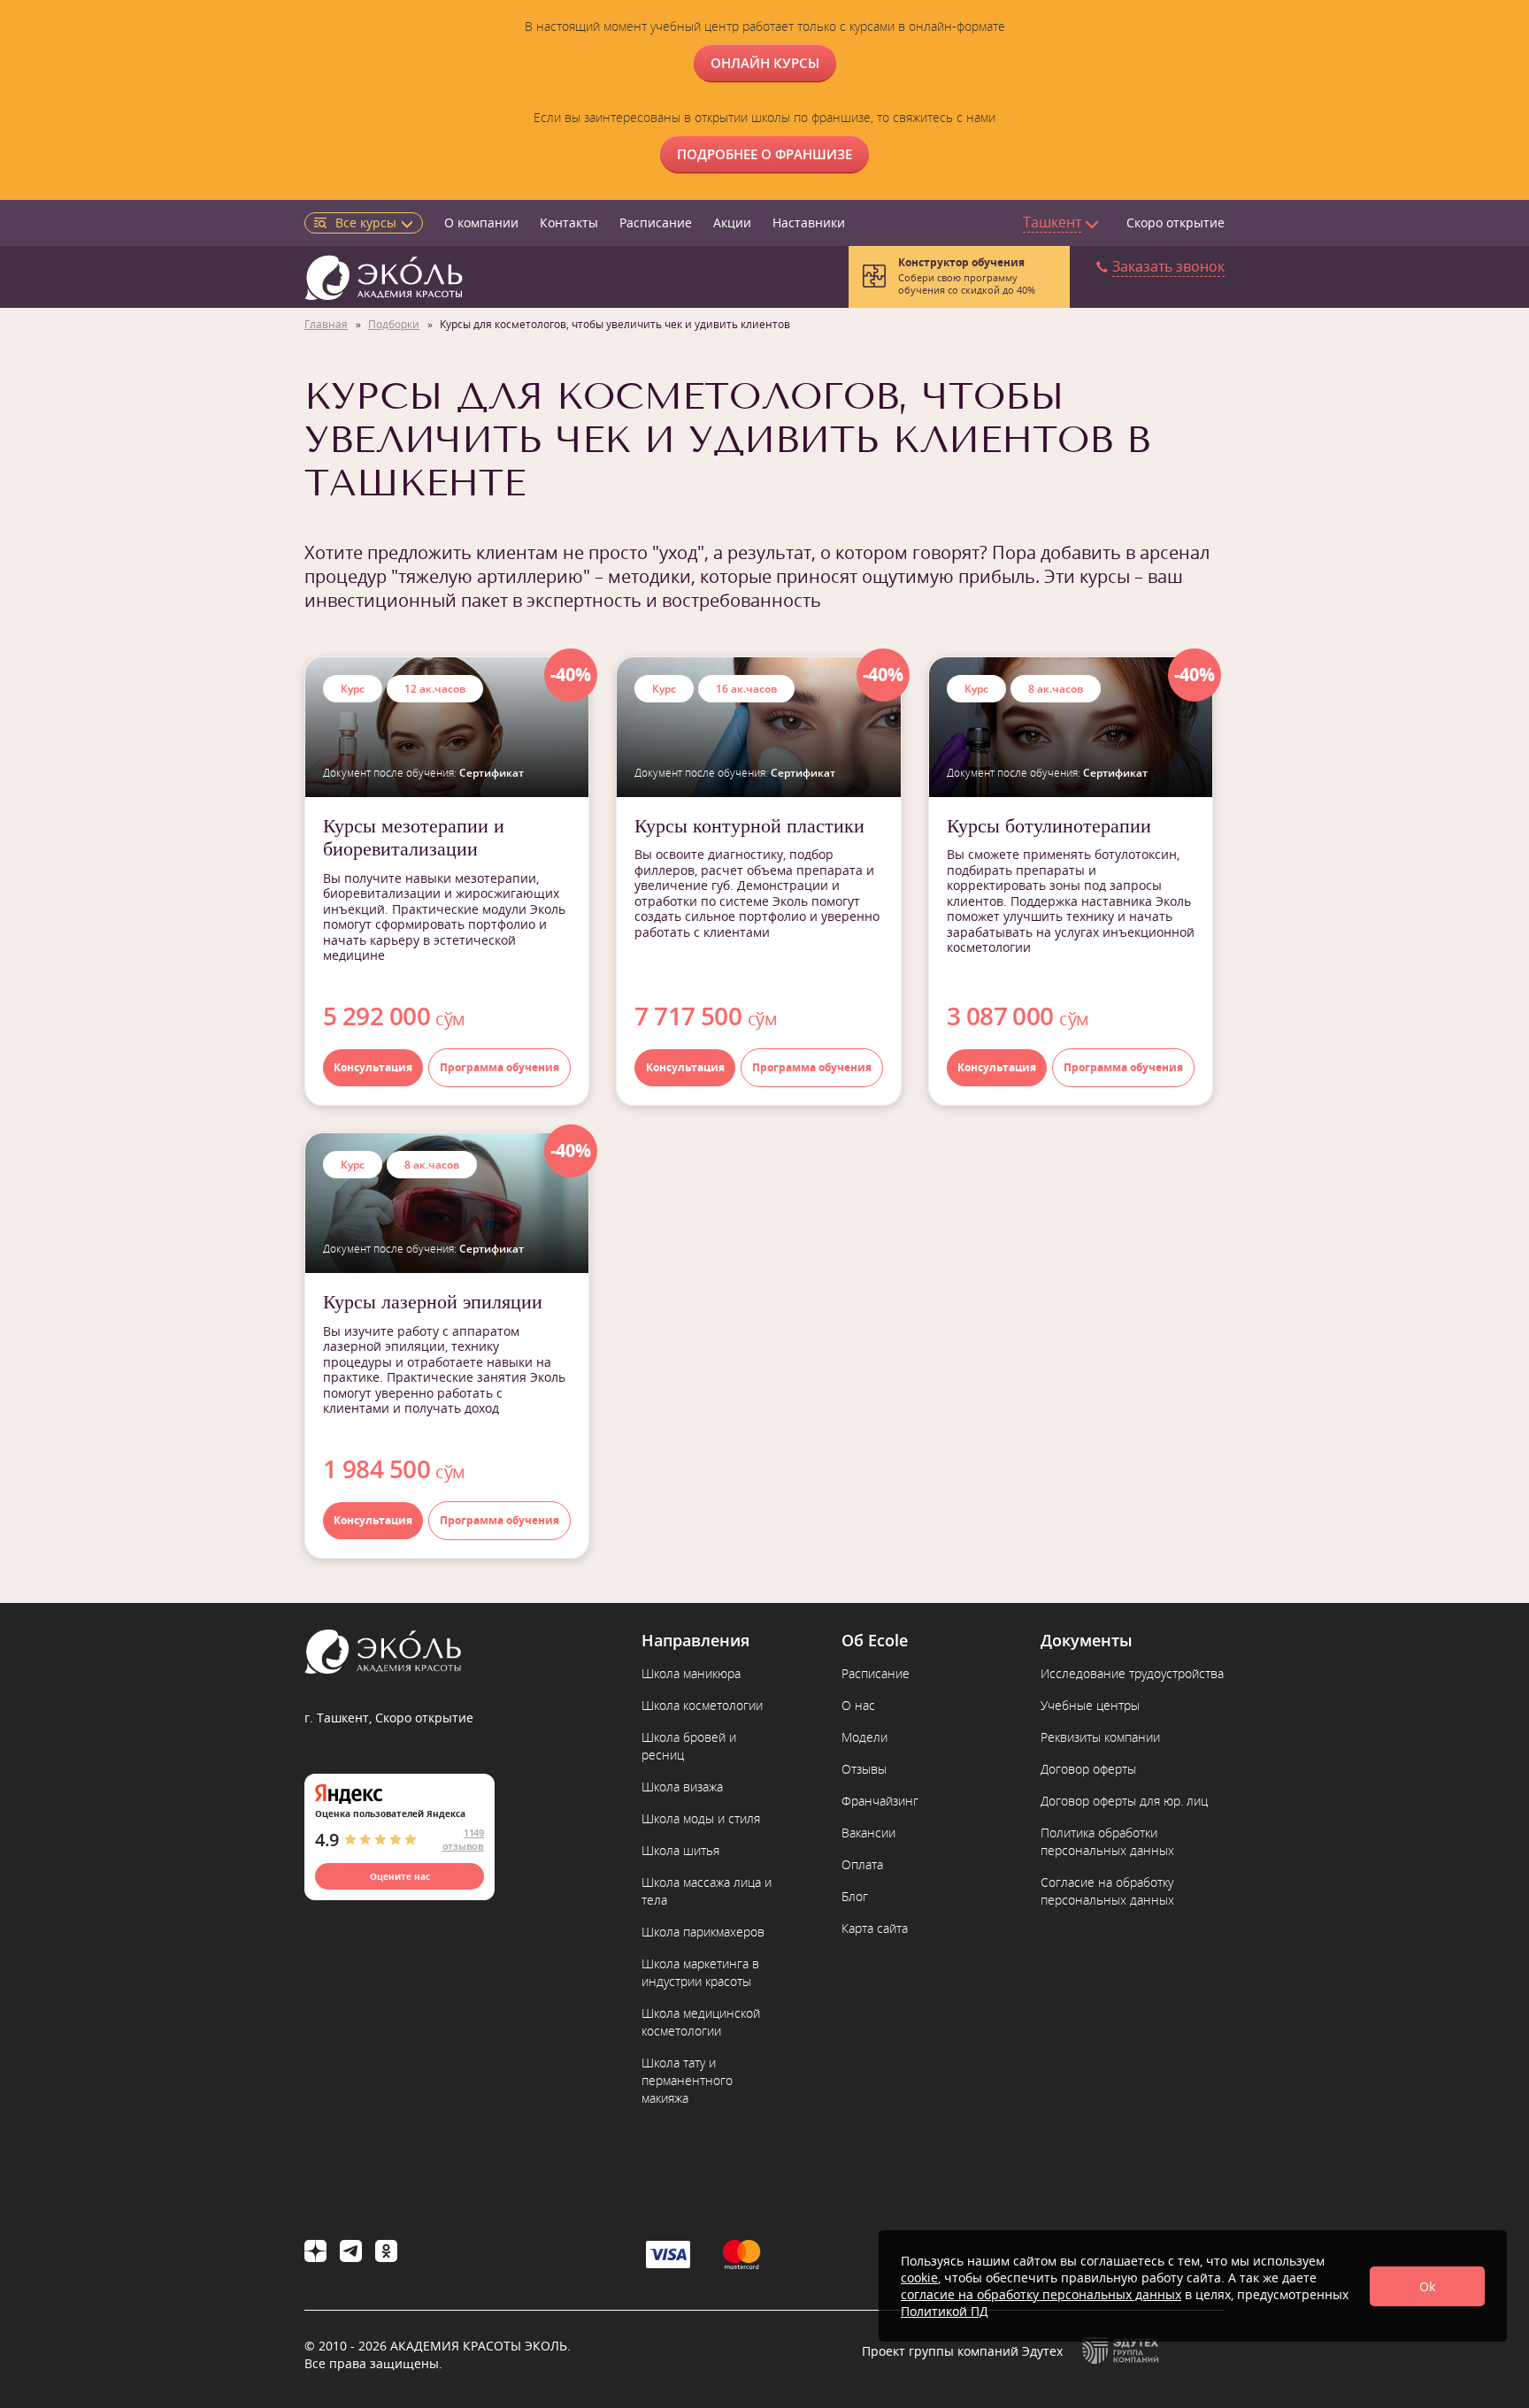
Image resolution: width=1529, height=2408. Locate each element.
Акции (732, 222)
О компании (481, 222)
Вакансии (868, 1833)
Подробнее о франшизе (764, 154)
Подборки (394, 324)
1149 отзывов (463, 1839)
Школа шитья (680, 1850)
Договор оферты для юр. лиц (1124, 1801)
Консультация (373, 1067)
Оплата (862, 1864)
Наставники (809, 222)
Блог (855, 1896)
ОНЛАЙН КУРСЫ (765, 63)
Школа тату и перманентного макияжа (687, 2080)
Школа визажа (682, 1787)
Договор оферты (1088, 1769)
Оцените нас (400, 1876)
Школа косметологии (702, 1705)
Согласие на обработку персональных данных (1107, 1891)
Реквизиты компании (1100, 1737)
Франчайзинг (880, 1801)
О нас (858, 1705)
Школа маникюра (691, 1673)
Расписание (656, 222)
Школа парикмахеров (703, 1932)
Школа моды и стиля (701, 1818)
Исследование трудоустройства (1132, 1673)
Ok (1427, 2286)
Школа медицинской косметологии (701, 2022)
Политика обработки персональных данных (1107, 1841)
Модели (864, 1737)
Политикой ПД (945, 2311)
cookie (919, 2278)
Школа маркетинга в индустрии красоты (700, 1972)
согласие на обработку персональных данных (1041, 2294)
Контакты (569, 222)
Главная (326, 324)
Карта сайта (875, 1928)
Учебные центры (1090, 1705)
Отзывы (864, 1769)
